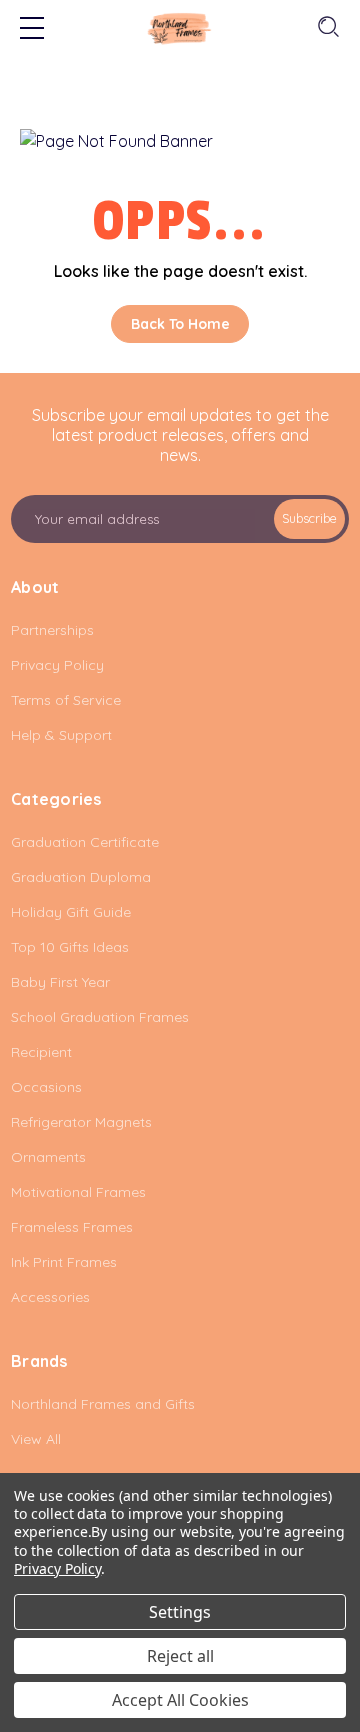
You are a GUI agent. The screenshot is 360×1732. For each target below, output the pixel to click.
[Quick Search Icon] (326, 27)
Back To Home (180, 324)
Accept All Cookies (180, 1700)
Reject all (180, 1656)
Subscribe (309, 518)
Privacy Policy (57, 1568)
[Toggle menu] (32, 30)
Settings (180, 1612)
